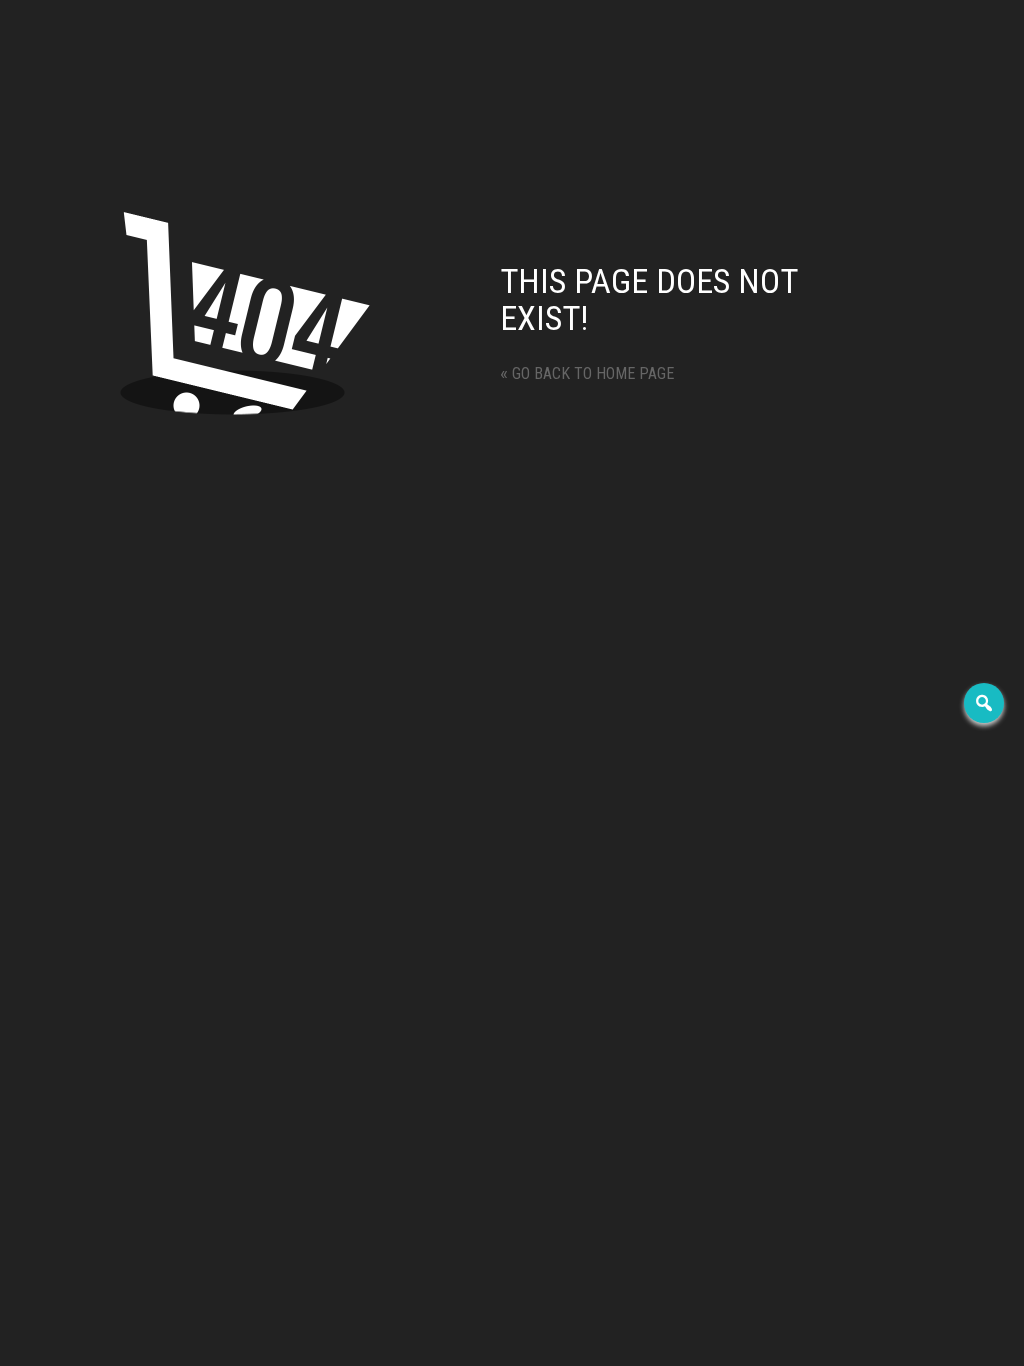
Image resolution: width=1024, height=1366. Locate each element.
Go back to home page (587, 373)
